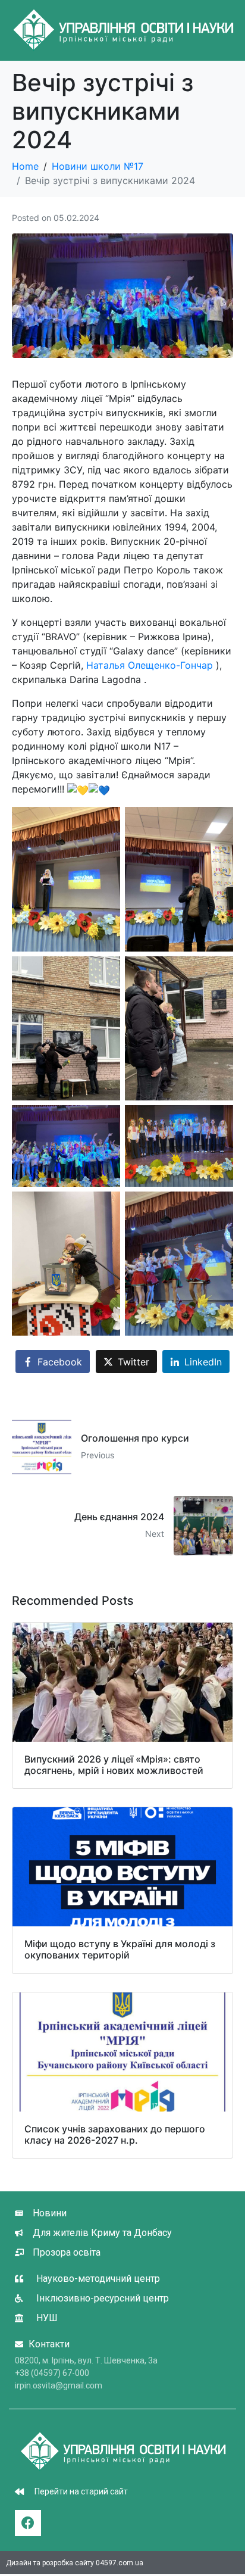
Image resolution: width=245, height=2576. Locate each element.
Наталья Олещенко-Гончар (150, 665)
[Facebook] (28, 2523)
